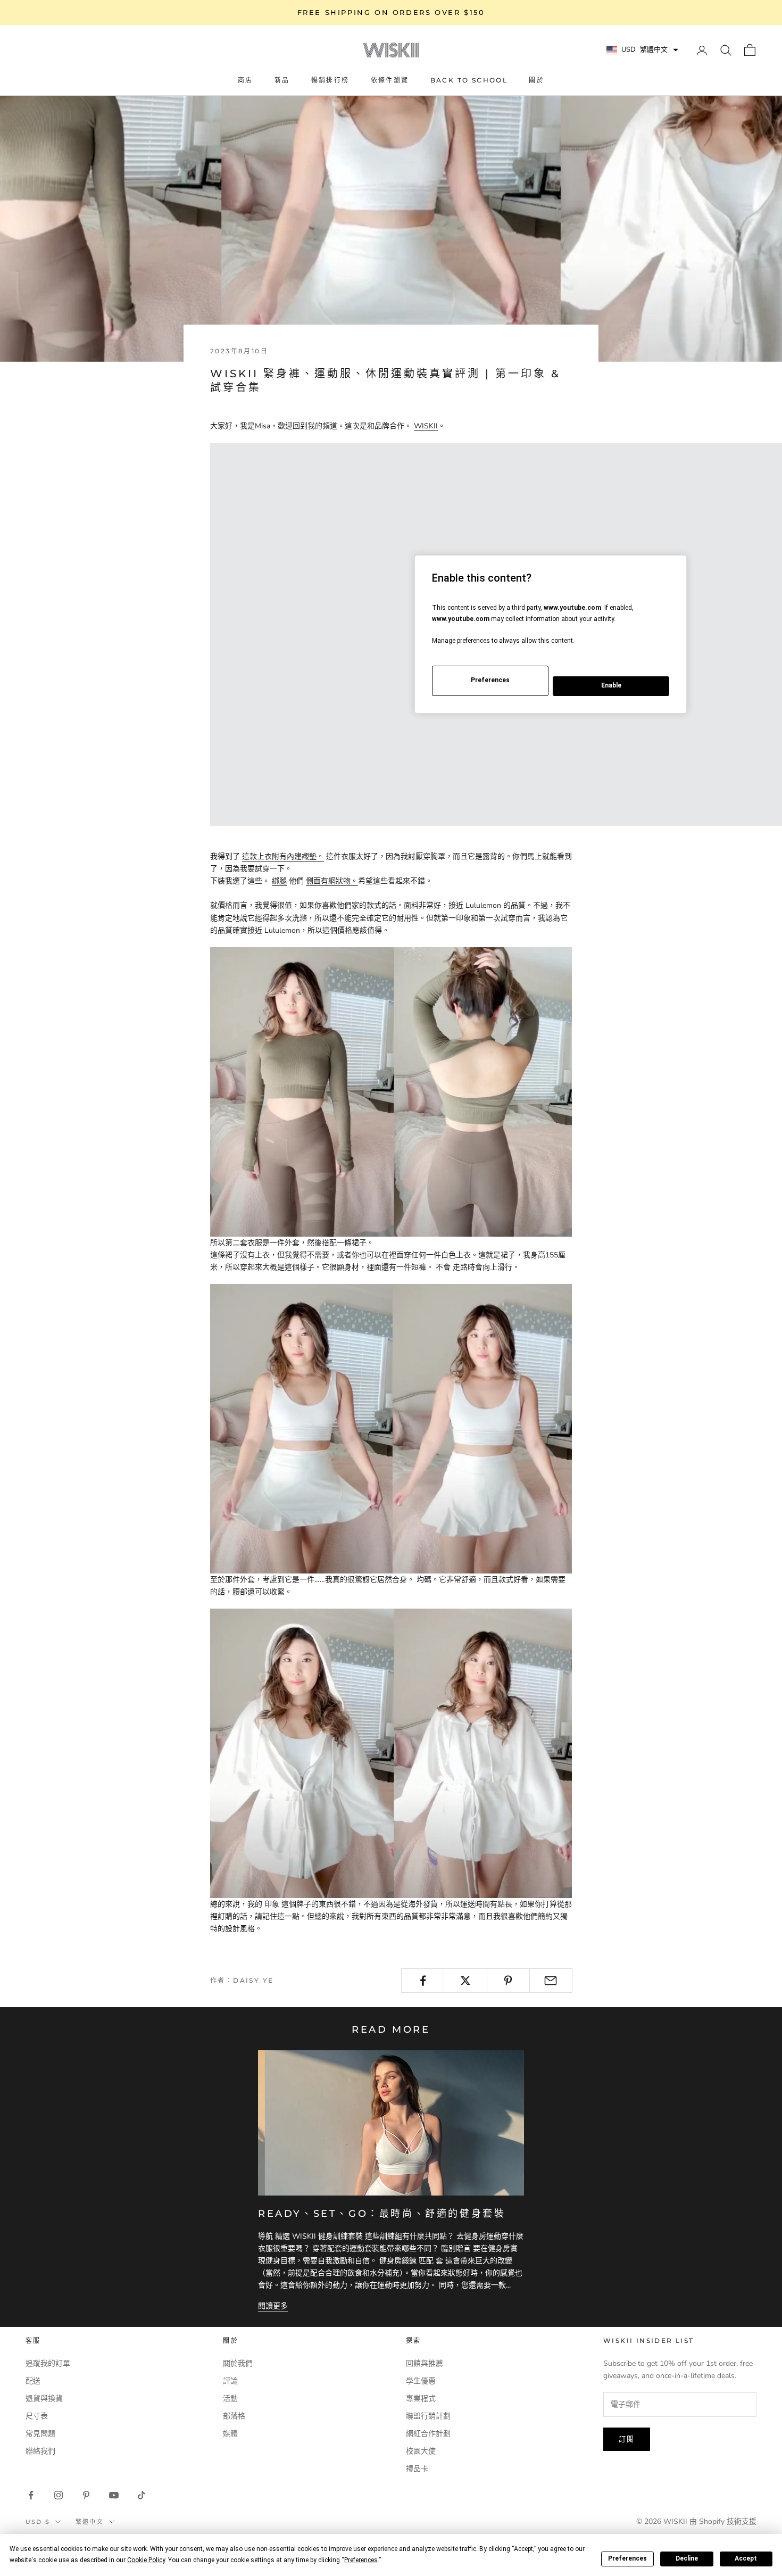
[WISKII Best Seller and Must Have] (391, 1091)
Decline (687, 2558)
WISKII (426, 426)
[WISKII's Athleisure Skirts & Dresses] (391, 1428)
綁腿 (279, 881)
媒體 (230, 2434)
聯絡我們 (40, 2451)
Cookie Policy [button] (146, 2560)
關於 (536, 80)
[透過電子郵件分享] (551, 1981)
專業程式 (421, 2399)
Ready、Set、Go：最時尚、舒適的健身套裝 (382, 2214)
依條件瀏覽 (390, 80)
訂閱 (627, 2439)
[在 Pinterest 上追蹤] (86, 2495)
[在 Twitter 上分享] (465, 1981)
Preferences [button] (361, 2560)
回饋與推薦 (425, 2363)
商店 (246, 80)
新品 (282, 80)
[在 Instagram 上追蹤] (59, 2495)
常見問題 (40, 2434)
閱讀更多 (273, 2306)
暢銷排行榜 (330, 80)
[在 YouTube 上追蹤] (114, 2495)
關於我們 (238, 2363)
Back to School (469, 80)
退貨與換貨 (44, 2399)
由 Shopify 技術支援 (723, 2521)
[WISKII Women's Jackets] (391, 1753)
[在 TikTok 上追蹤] (142, 2495)
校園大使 (421, 2451)
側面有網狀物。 (332, 881)
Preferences (627, 2558)
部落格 (234, 2416)
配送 (33, 2381)
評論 (230, 2381)
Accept (746, 2558)
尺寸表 (37, 2416)
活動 (230, 2399)
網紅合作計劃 (428, 2434)
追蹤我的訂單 (48, 2363)
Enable (611, 685)
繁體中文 (90, 2522)
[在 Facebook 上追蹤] (31, 2495)
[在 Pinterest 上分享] (508, 1981)
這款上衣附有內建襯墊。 (283, 856)
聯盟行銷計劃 (428, 2416)
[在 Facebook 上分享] (423, 1981)
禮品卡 (417, 2469)
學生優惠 (421, 2381)
